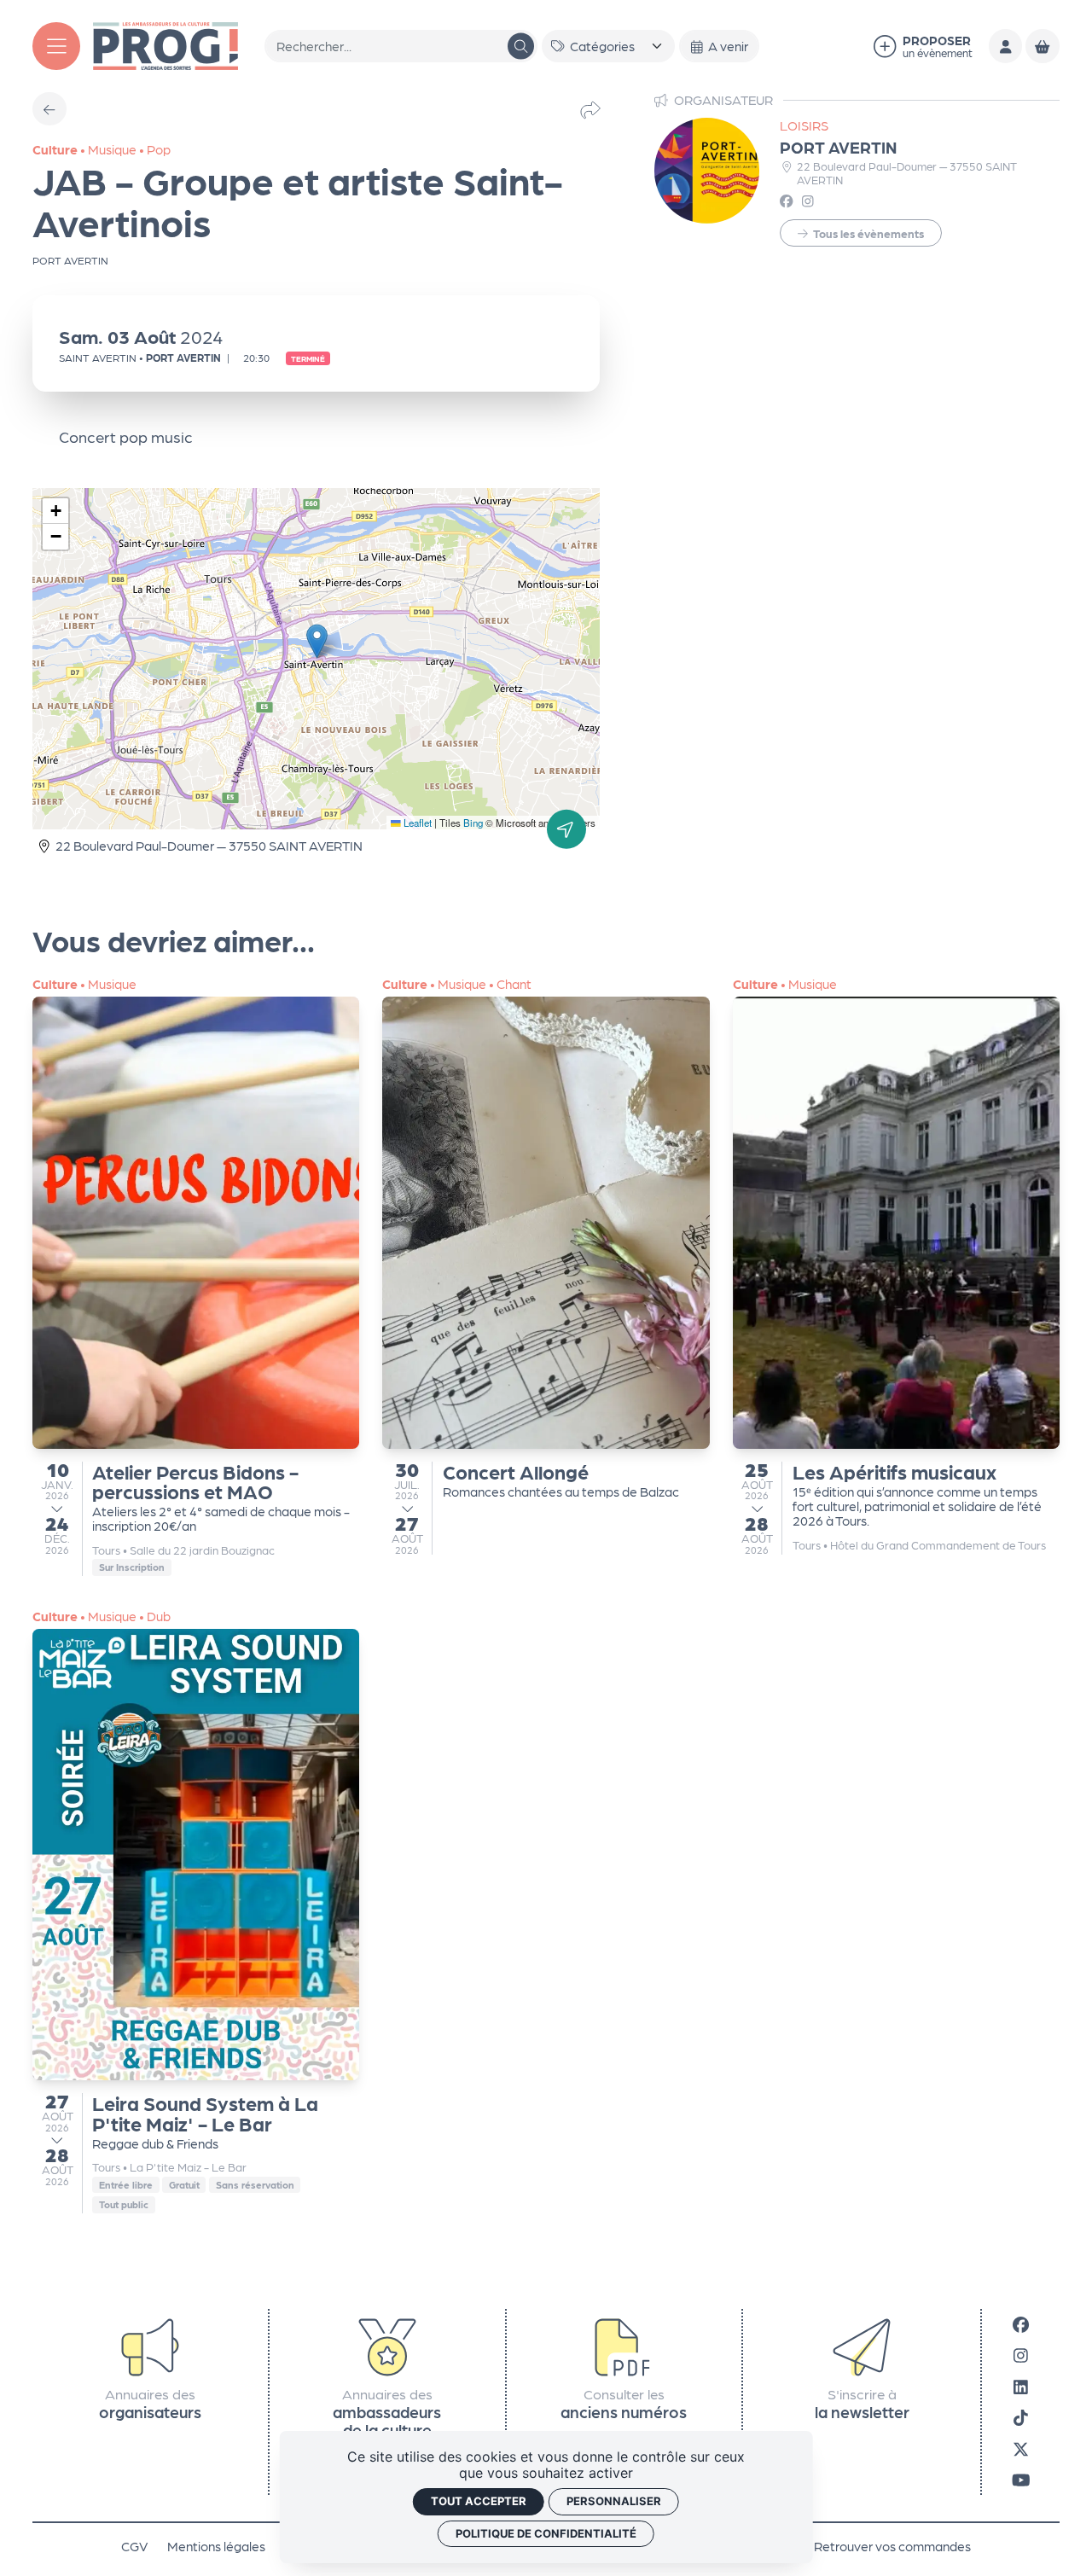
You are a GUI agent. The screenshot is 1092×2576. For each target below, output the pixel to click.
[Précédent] (49, 109)
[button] (317, 641)
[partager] (590, 109)
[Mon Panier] (1042, 46)
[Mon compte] (1005, 46)
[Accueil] (166, 44)
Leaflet (416, 823)
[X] (1021, 2448)
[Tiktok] (1021, 2417)
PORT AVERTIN (838, 146)
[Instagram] (1021, 2355)
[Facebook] (1021, 2324)
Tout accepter (479, 2501)
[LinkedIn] (1021, 2386)
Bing (473, 823)
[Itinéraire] (566, 829)
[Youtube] (1021, 2479)
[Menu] (56, 46)
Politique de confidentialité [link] (546, 2533)
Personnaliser (614, 2501)
